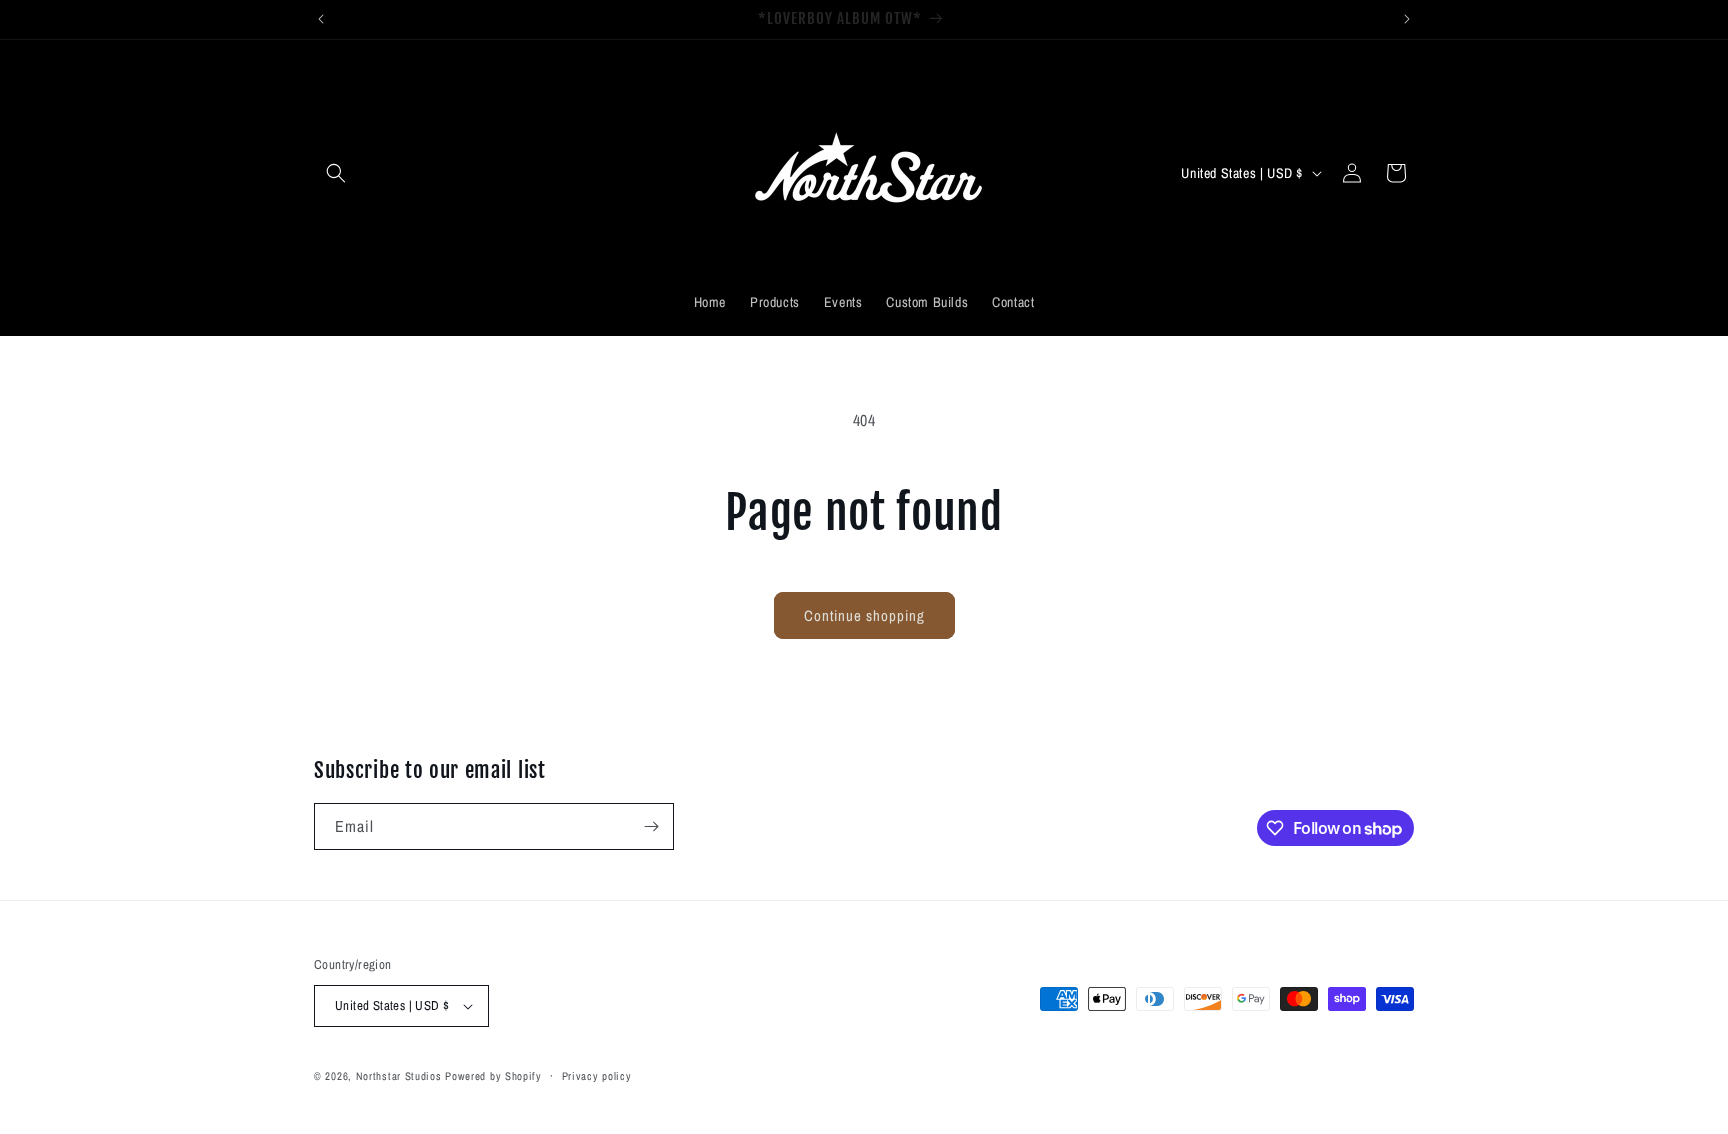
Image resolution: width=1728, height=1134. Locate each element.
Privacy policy (597, 1076)
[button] (336, 173)
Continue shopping (864, 615)
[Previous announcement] (321, 19)
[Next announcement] (1407, 19)
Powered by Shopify (493, 1076)
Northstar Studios (399, 1076)
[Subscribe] (651, 826)
